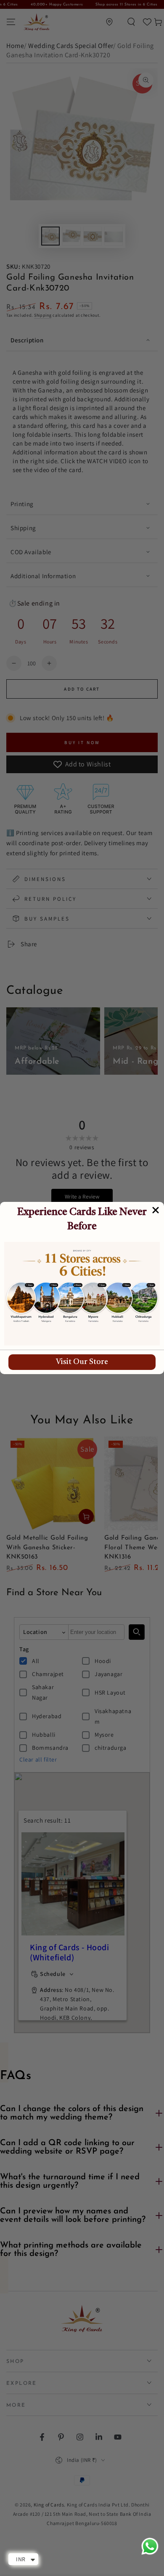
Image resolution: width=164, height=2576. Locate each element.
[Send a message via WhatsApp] (150, 2546)
